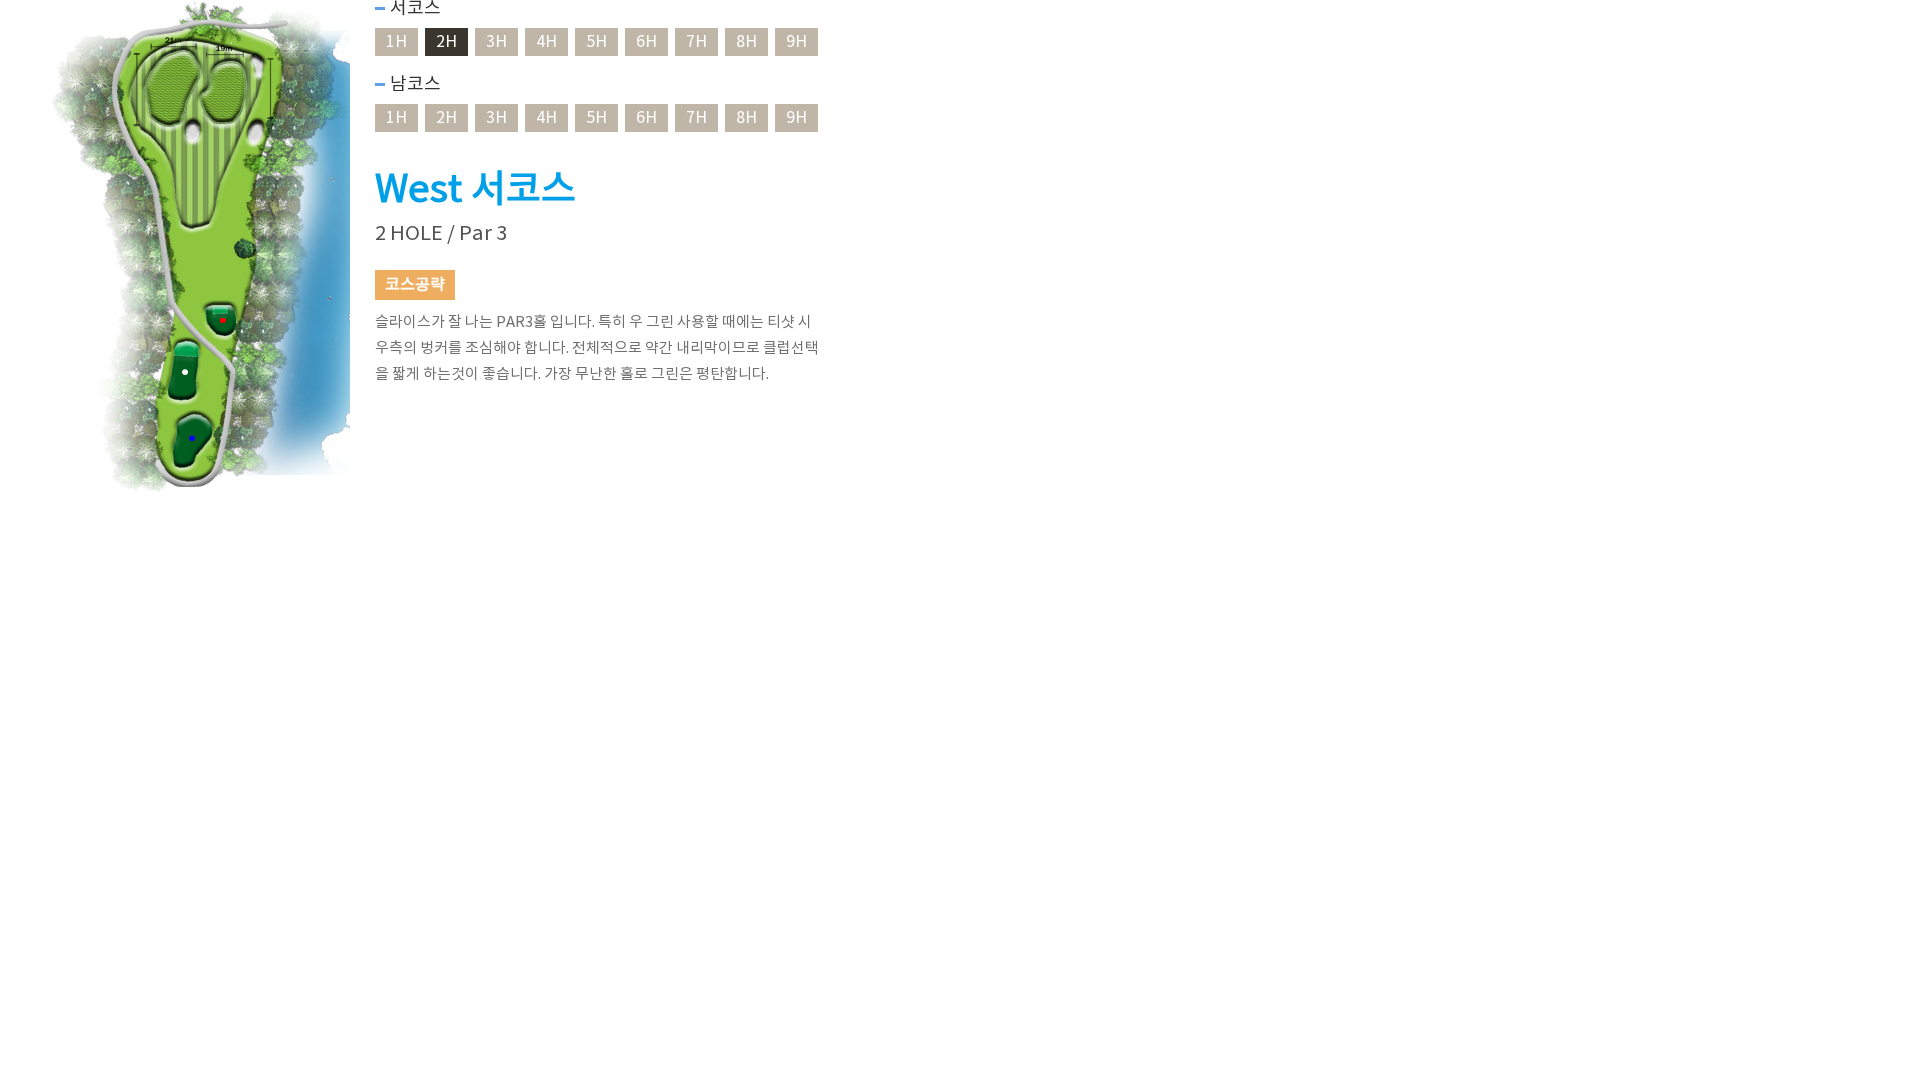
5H (596, 42)
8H (746, 42)
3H (496, 42)
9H (796, 42)
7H (696, 42)
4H (546, 42)
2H (446, 42)
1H (396, 42)
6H (646, 42)
